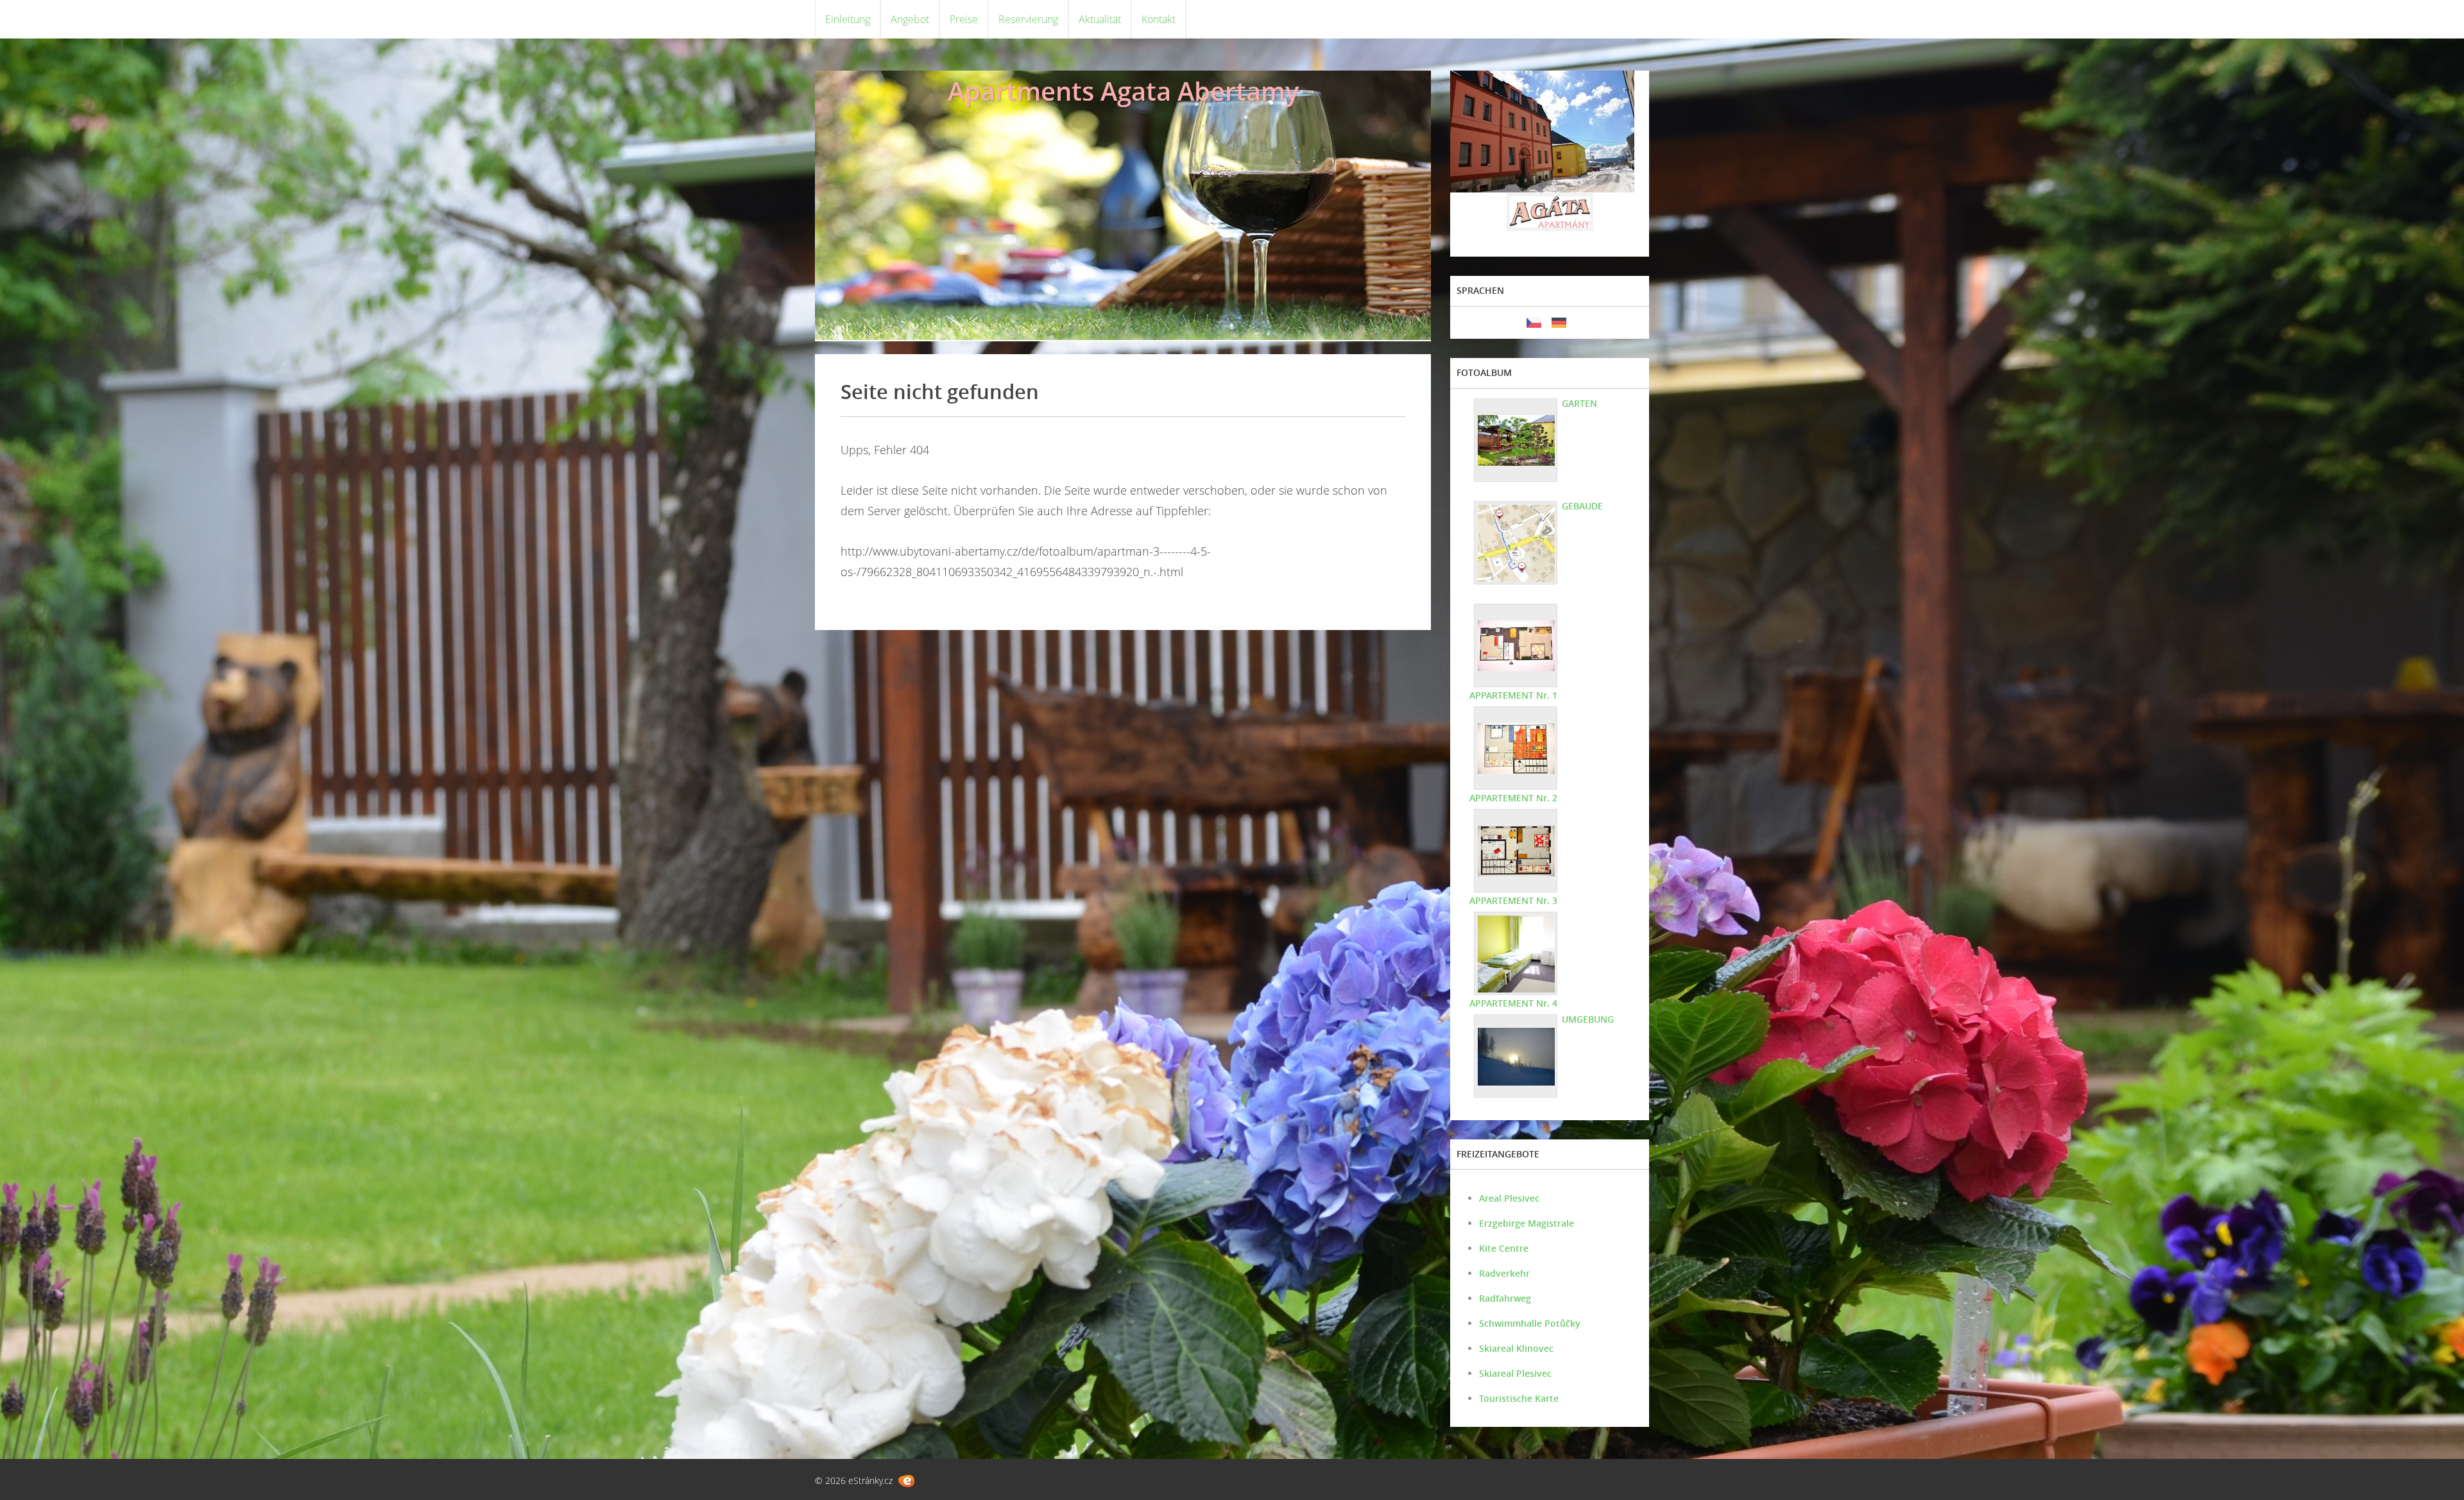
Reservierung (1028, 19)
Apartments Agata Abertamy (1123, 91)
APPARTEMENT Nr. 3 (1513, 900)
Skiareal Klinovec (1516, 1348)
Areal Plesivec (1509, 1198)
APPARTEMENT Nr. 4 (1513, 1003)
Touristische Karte (1519, 1398)
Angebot (910, 19)
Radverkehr (1504, 1273)
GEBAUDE (1582, 506)
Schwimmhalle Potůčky (1530, 1323)
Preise (964, 19)
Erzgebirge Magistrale (1527, 1223)
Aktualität (1100, 19)
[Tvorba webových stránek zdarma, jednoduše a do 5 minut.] (906, 1481)
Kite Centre (1504, 1248)
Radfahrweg (1505, 1298)
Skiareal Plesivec (1515, 1373)
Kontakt (1159, 19)
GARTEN (1579, 403)
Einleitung (848, 19)
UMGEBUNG (1588, 1019)
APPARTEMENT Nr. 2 (1513, 798)
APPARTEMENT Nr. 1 (1513, 695)
